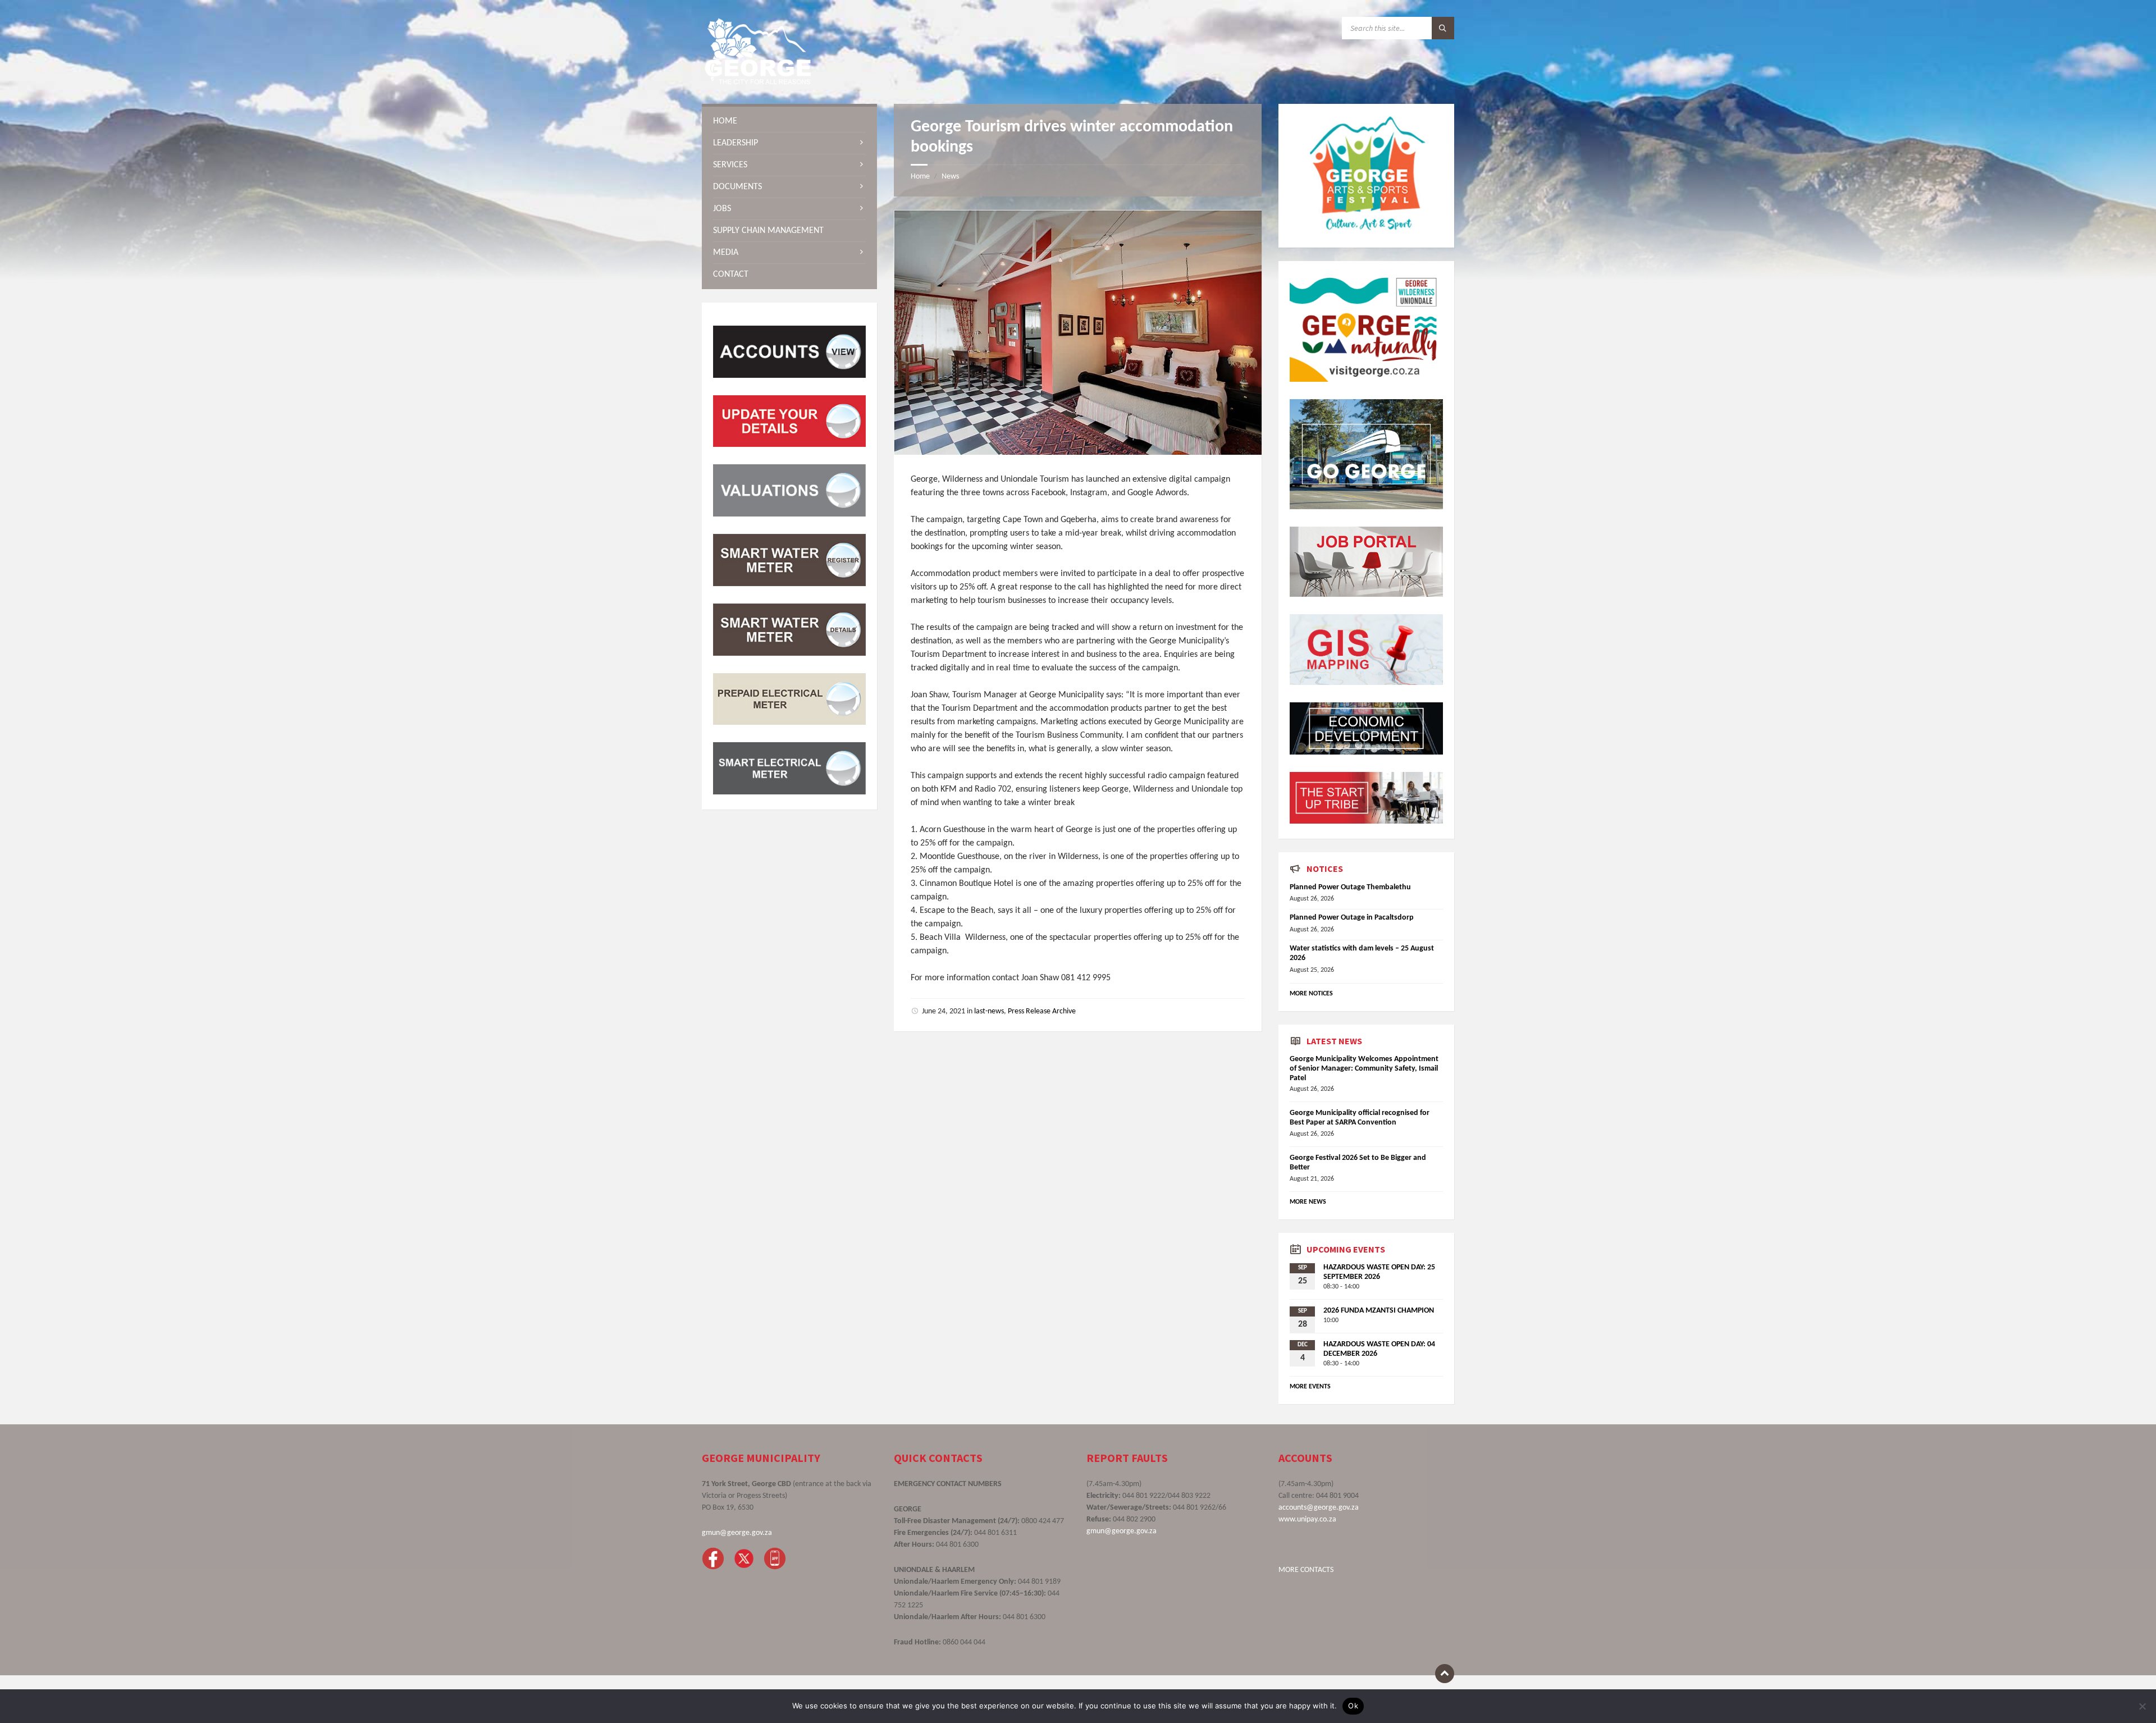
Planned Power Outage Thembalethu (1350, 887)
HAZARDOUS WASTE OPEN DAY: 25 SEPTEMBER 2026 (1379, 1272)
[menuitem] (789, 121)
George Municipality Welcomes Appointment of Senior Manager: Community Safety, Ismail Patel (1364, 1069)
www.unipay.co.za (1307, 1519)
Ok (1353, 1706)
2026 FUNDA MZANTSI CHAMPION (1379, 1311)
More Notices (1311, 994)
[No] (2142, 1706)
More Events (1310, 1387)
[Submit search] (1443, 28)
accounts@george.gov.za (1319, 1508)
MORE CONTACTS (1306, 1570)
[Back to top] (1445, 1674)
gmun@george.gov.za (737, 1533)
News (950, 177)
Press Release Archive (1042, 1011)
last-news (989, 1011)
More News (1308, 1202)
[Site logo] (758, 82)
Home (920, 177)
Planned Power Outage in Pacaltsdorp (1352, 918)
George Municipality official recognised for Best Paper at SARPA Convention (1360, 1118)
